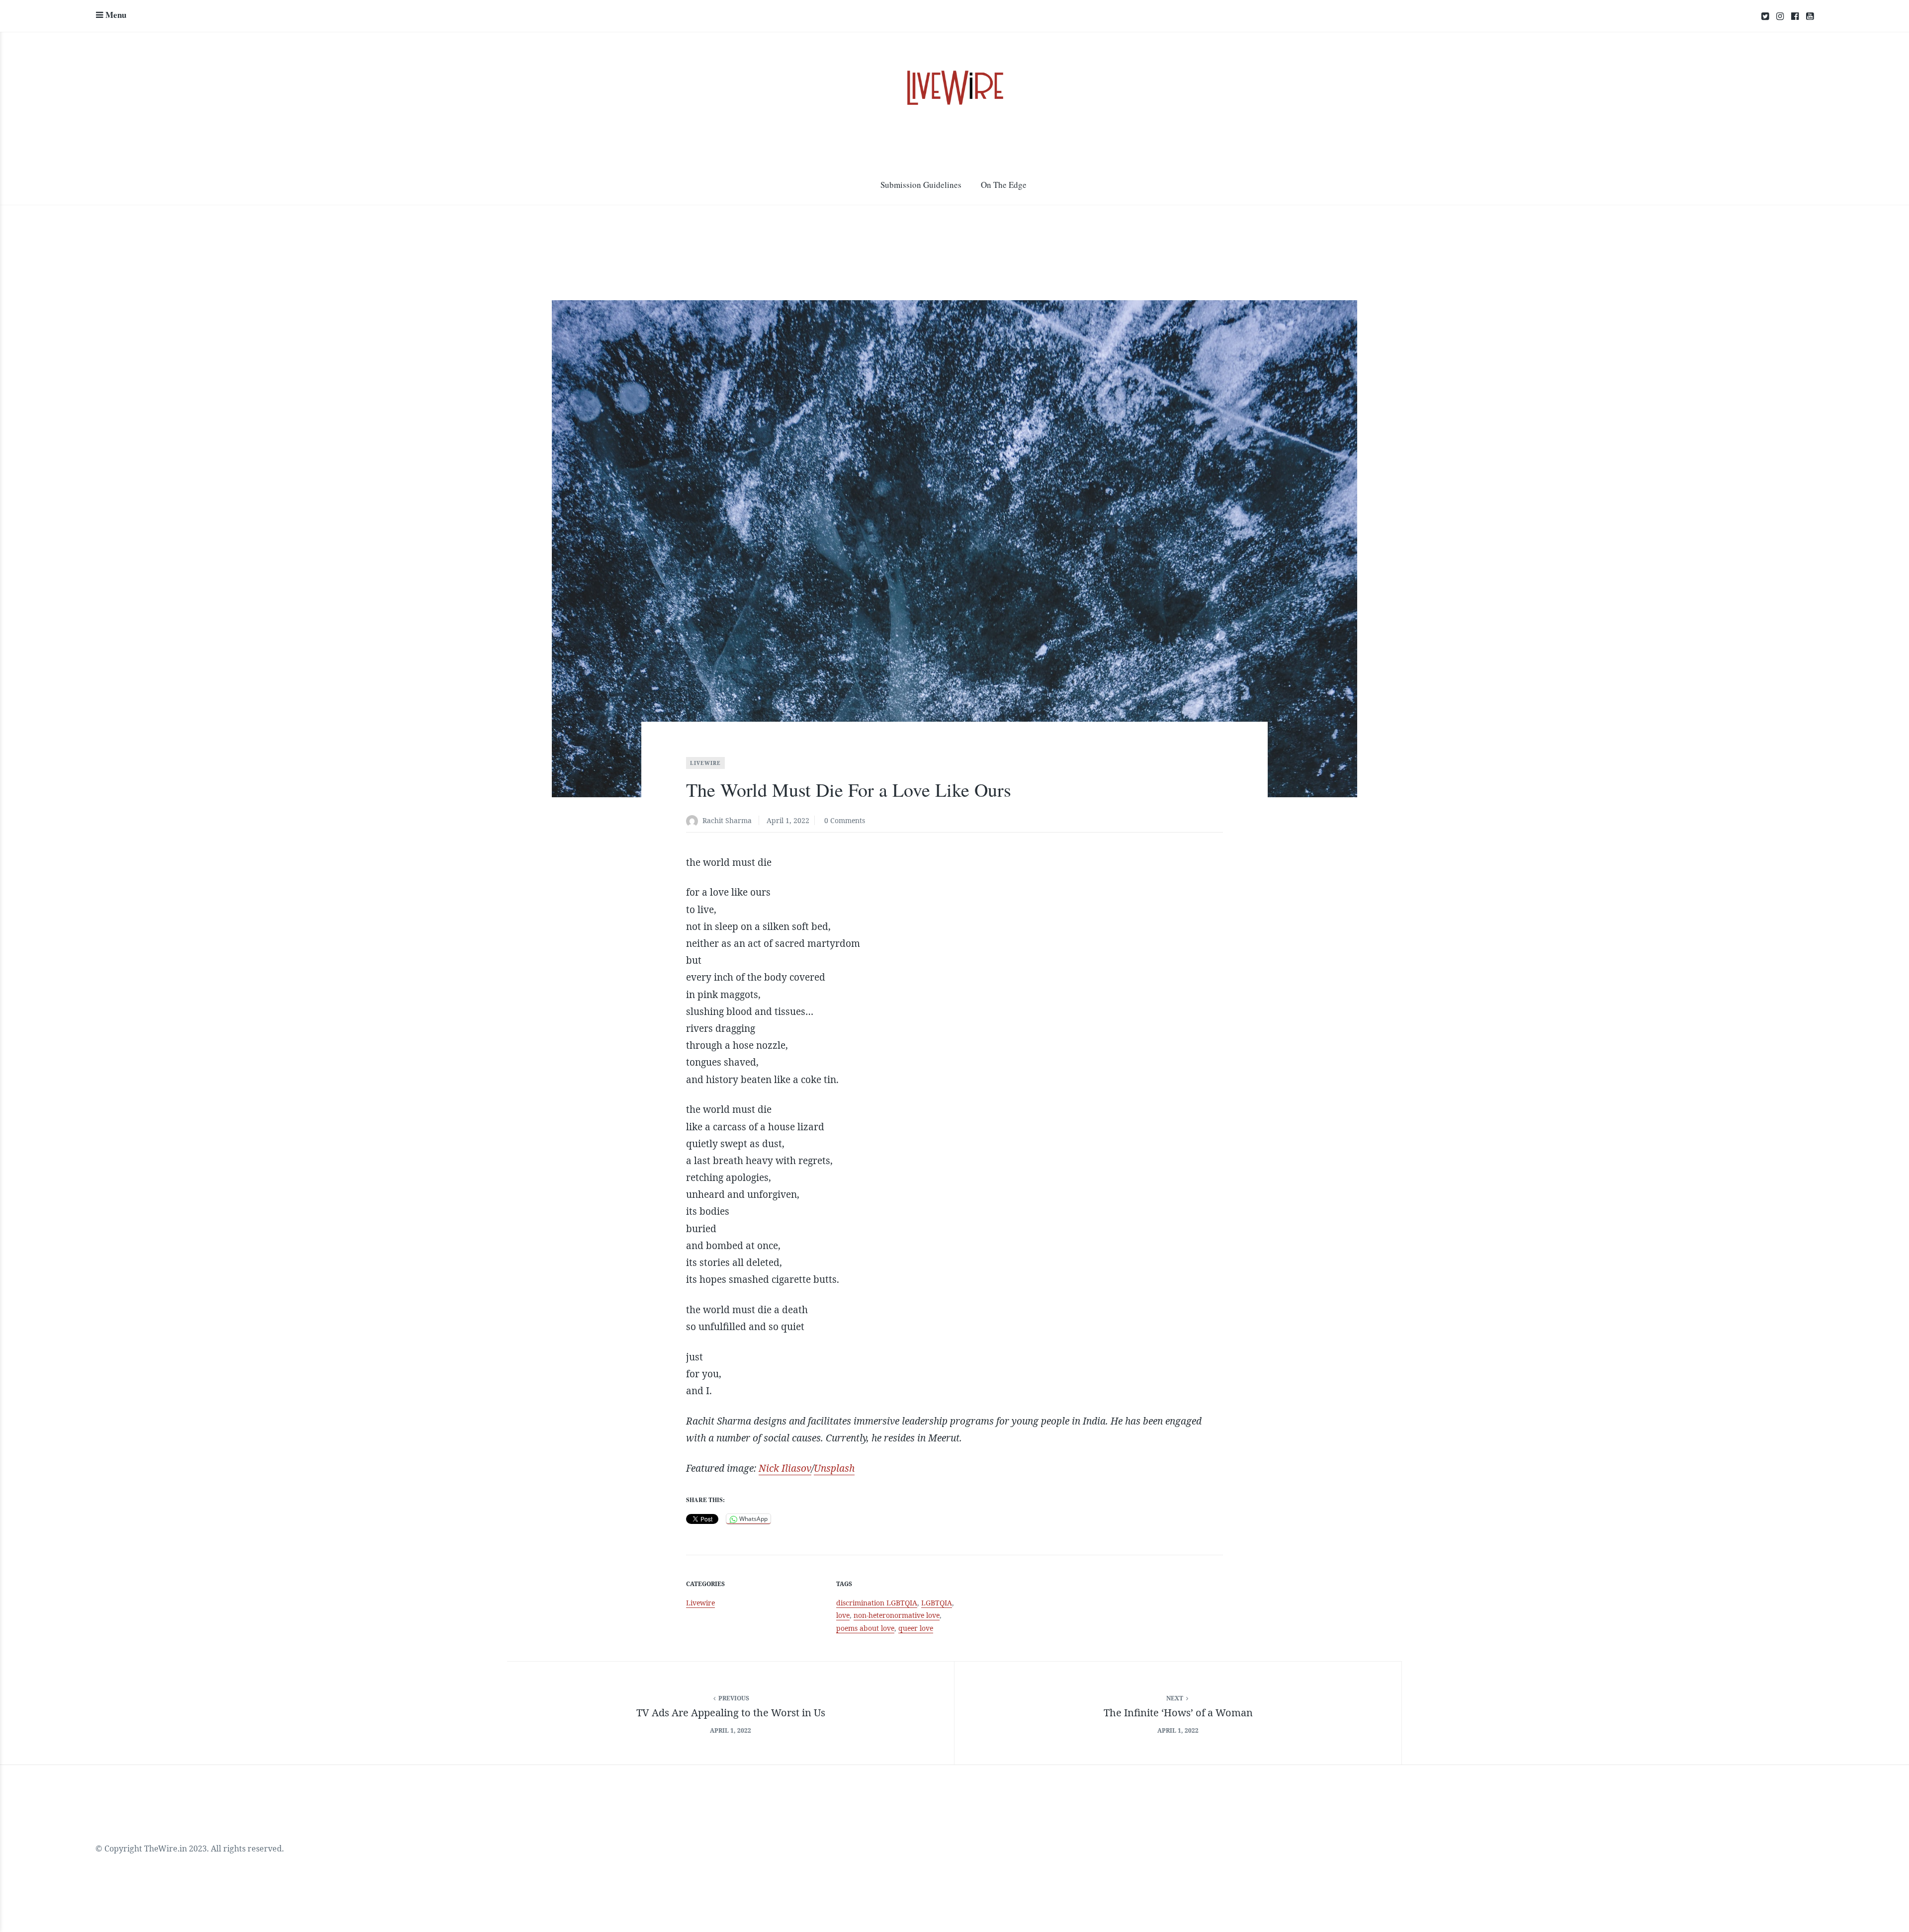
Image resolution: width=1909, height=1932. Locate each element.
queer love (916, 1628)
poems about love (865, 1628)
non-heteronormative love (897, 1615)
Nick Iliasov (785, 1468)
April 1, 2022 (788, 820)
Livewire (705, 763)
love (843, 1615)
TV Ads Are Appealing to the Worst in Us (731, 1713)
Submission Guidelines (921, 185)
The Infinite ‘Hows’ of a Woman (1178, 1713)
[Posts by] (694, 821)
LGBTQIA (937, 1603)
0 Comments (845, 820)
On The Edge (1004, 185)
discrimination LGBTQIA (877, 1603)
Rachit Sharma (727, 820)
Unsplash (834, 1468)
